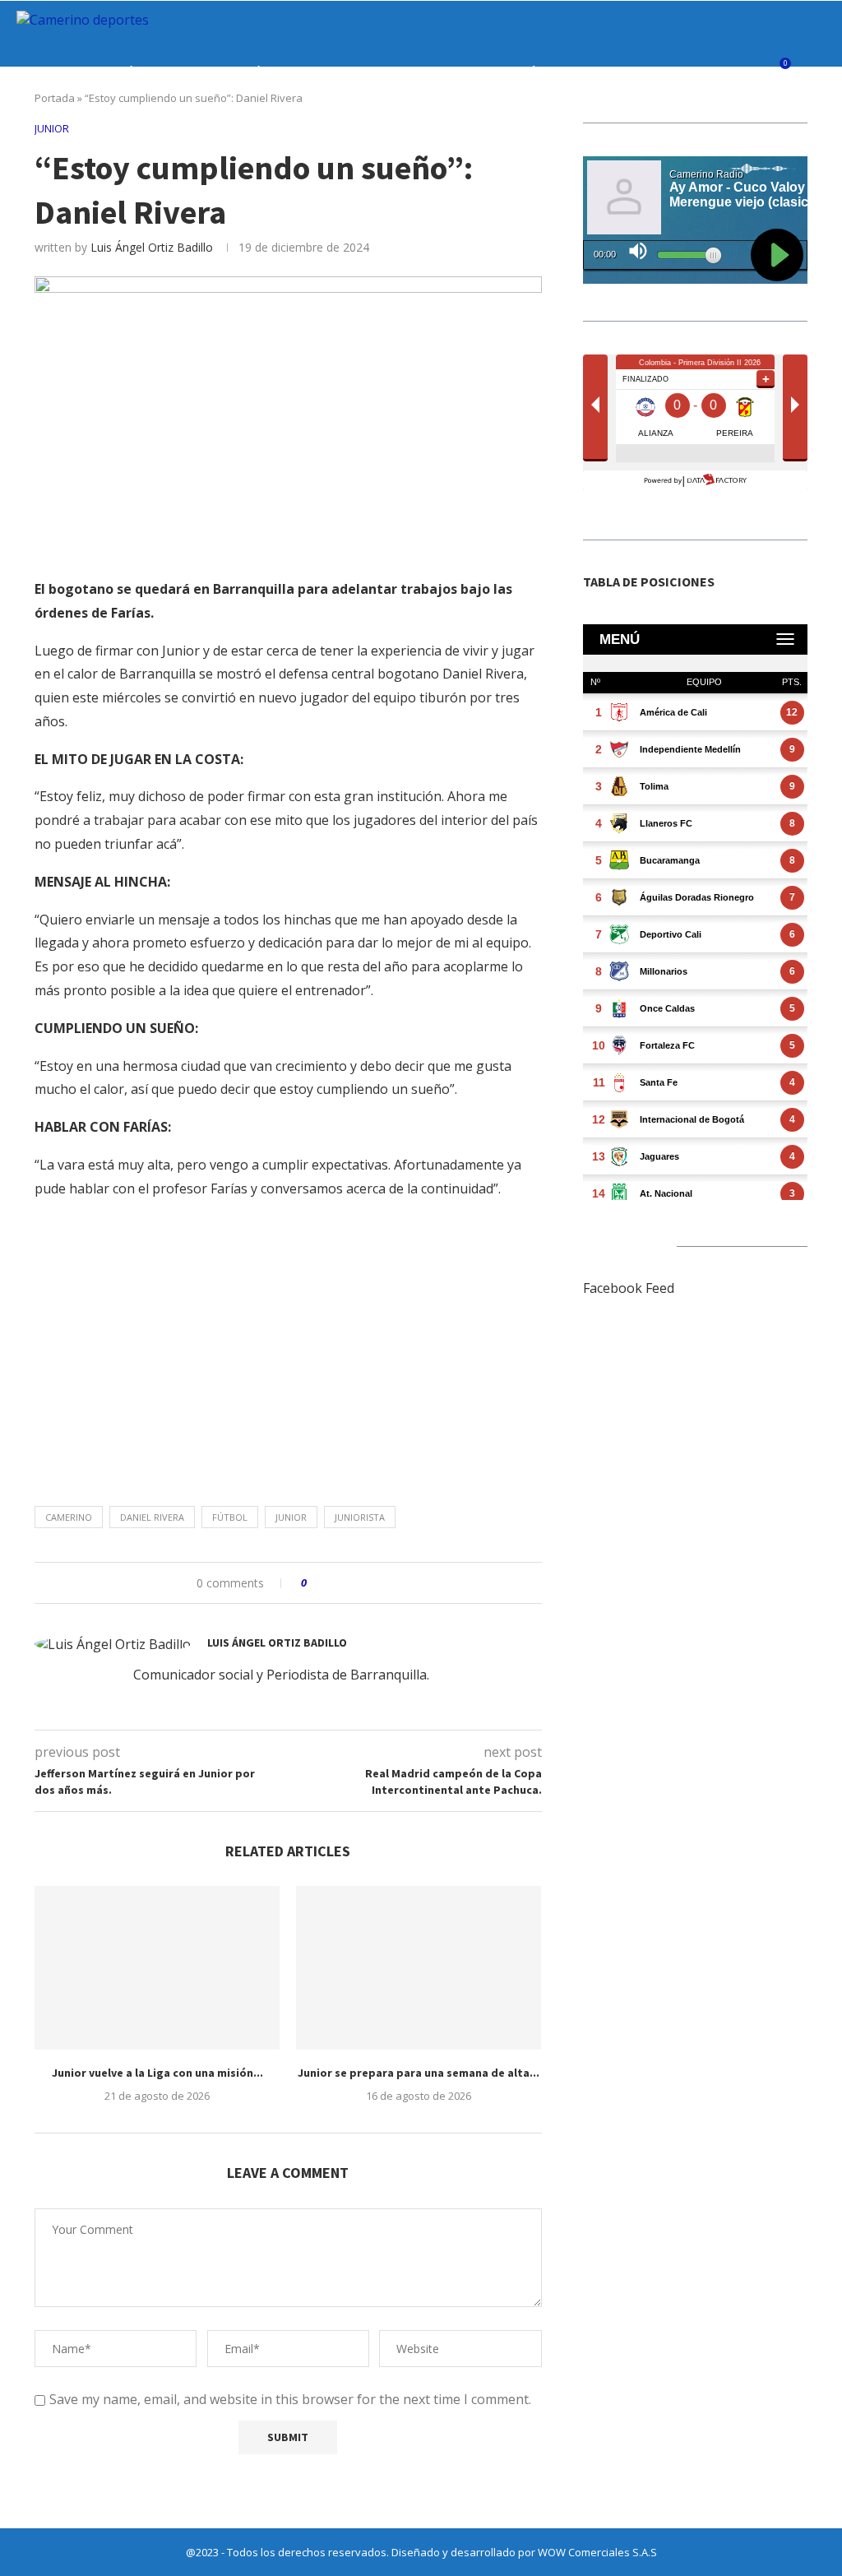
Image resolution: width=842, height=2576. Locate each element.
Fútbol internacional (312, 72)
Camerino (69, 1517)
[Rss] (821, 141)
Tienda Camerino (678, 72)
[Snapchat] (804, 141)
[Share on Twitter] (350, 1583)
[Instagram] (752, 141)
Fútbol (230, 1517)
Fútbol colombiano (177, 72)
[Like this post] (315, 1583)
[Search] (817, 72)
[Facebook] (717, 141)
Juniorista (360, 1517)
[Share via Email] (381, 1583)
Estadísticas (535, 72)
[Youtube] (786, 141)
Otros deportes (437, 72)
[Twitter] (735, 141)
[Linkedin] (769, 141)
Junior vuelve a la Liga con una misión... (157, 2073)
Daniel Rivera (152, 1517)
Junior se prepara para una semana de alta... (419, 2073)
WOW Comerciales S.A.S (597, 2552)
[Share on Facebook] (334, 1583)
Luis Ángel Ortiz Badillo (152, 247)
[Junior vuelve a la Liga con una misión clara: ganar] (157, 1968)
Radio (601, 72)
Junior (87, 72)
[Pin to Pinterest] (365, 1583)
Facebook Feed (629, 1288)
